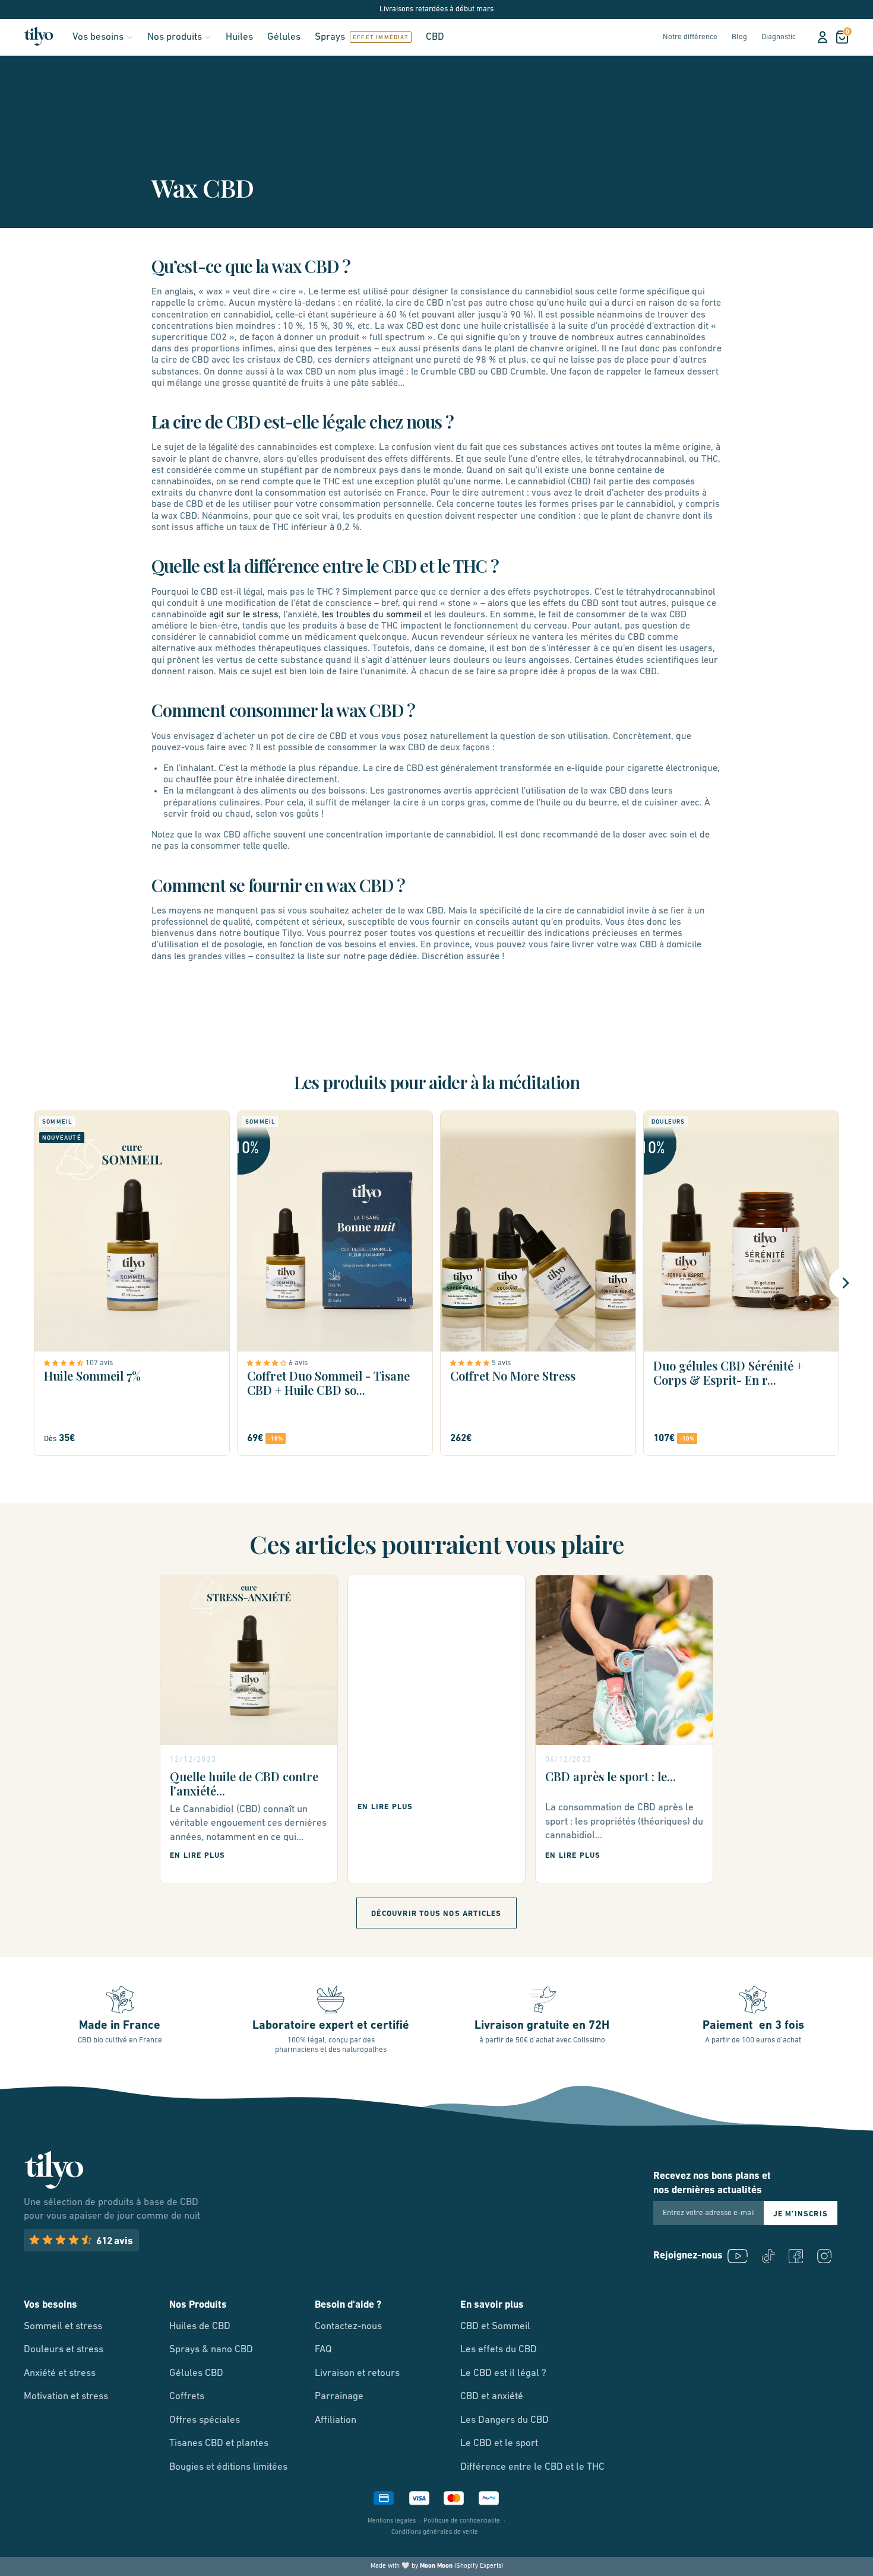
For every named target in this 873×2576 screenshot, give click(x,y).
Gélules (284, 37)
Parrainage (339, 2396)
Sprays (330, 37)
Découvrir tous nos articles (436, 1914)
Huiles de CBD (200, 2326)
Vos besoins (98, 37)
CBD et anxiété (492, 2396)
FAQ (323, 2350)
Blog (739, 37)
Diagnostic (779, 37)
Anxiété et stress (60, 2373)
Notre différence (690, 37)
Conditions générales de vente (435, 2532)
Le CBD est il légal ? (503, 2373)
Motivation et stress (66, 2396)
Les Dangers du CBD (504, 2420)
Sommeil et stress (63, 2326)
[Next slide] (845, 1283)
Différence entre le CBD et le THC (532, 2467)
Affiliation (336, 2420)
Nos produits (175, 37)
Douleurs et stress (64, 2350)
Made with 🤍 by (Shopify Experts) (437, 2566)
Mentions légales (392, 2521)
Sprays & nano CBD (211, 2350)
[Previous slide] (28, 1283)
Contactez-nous (348, 2326)
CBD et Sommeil (495, 2326)
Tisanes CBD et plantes (219, 2443)
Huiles (239, 37)
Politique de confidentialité (462, 2521)
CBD (435, 37)
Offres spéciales (205, 2420)
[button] (65, 1363)
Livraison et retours (357, 2373)
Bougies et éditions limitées (228, 2467)
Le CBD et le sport (499, 2443)
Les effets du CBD (499, 2350)
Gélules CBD (196, 2373)
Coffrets (187, 2396)
